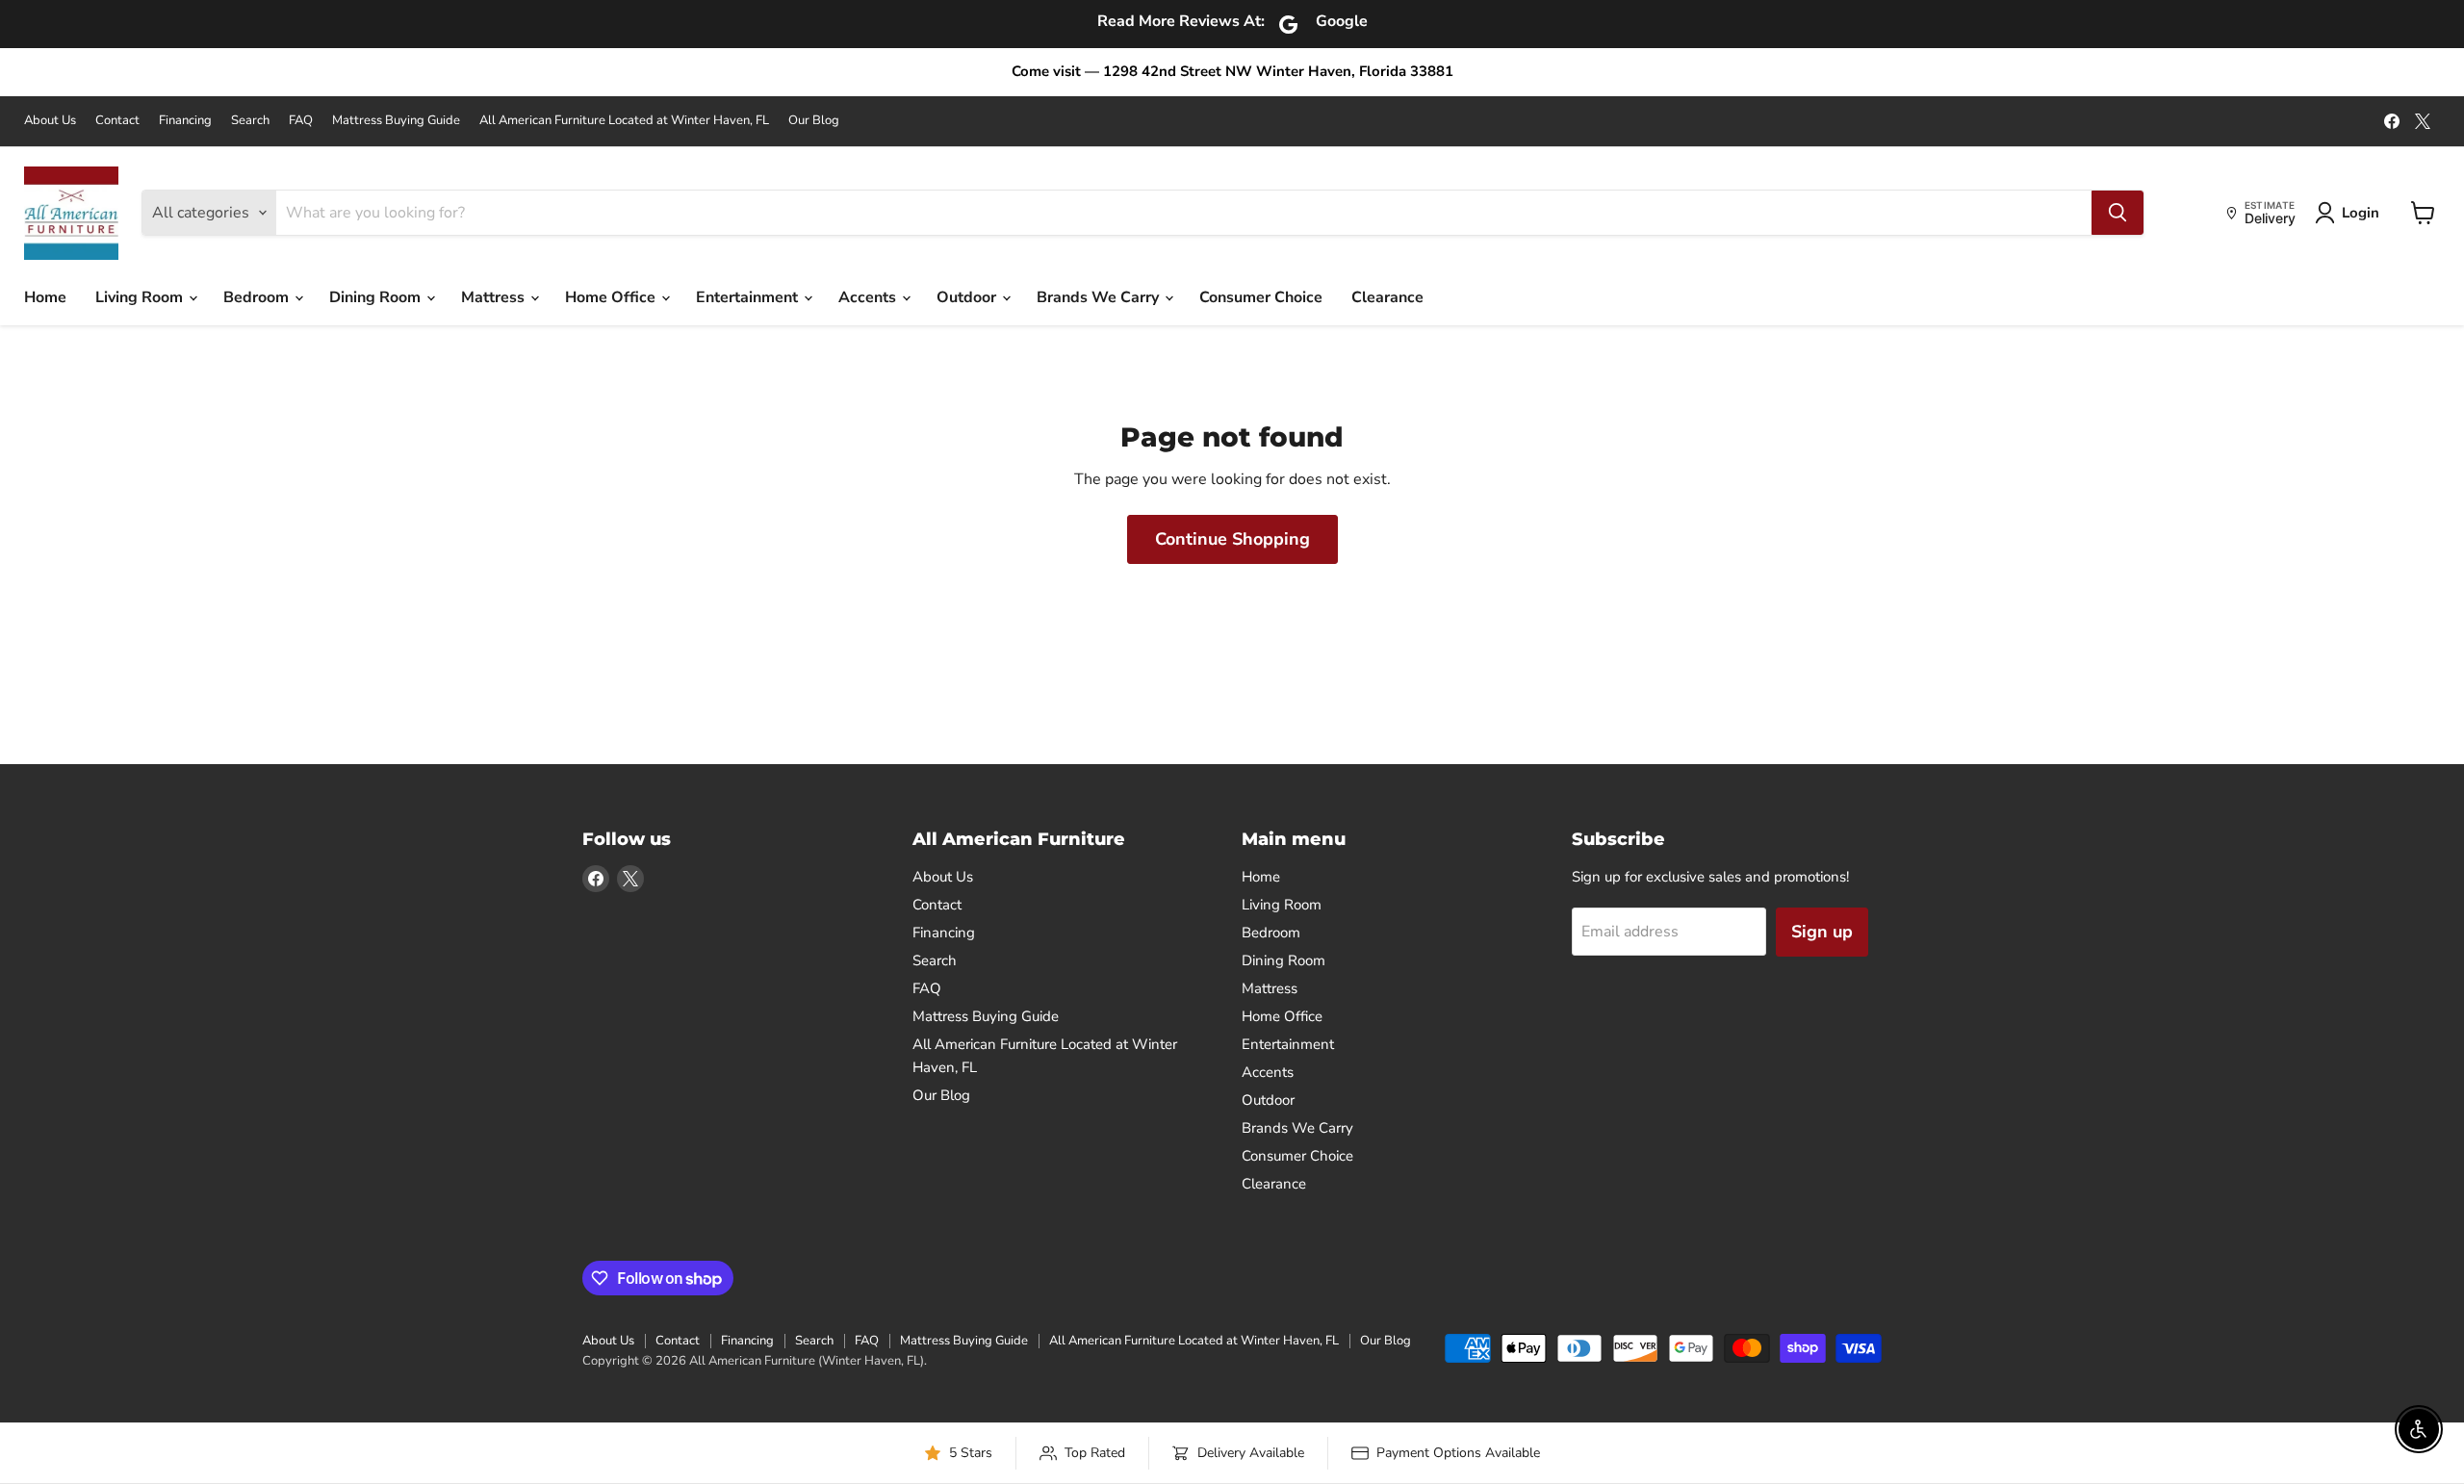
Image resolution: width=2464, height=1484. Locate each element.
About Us (50, 121)
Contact (117, 121)
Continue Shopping (1232, 539)
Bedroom (258, 297)
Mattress (495, 297)
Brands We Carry (1100, 297)
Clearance (1387, 297)
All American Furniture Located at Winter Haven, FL (624, 121)
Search (250, 121)
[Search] (2117, 213)
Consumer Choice (1261, 297)
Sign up (1822, 932)
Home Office (612, 297)
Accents (869, 297)
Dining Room (377, 297)
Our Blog (814, 121)
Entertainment (749, 297)
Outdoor (968, 297)
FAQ (301, 121)
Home (45, 297)
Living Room (141, 297)
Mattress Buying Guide (396, 121)
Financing (185, 121)
